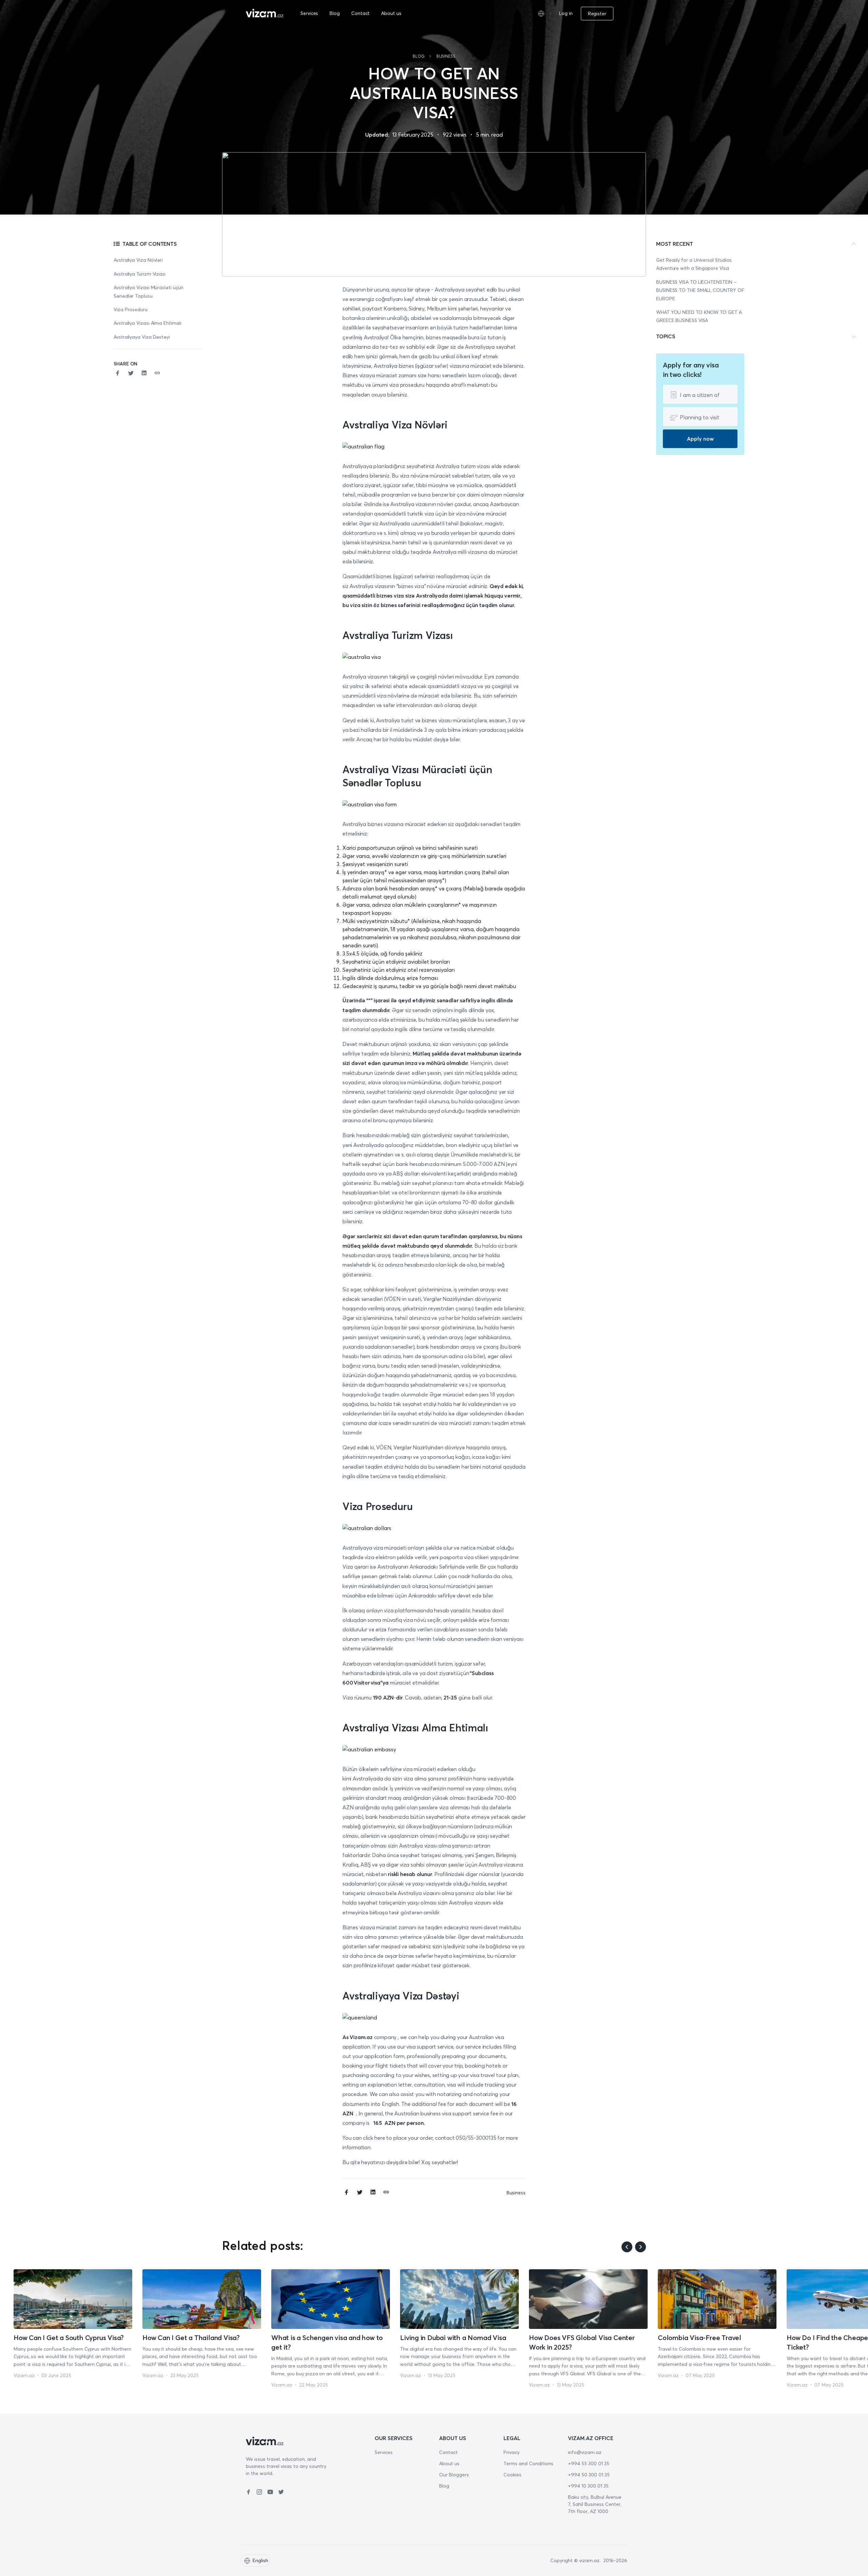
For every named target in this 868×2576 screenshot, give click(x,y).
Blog (335, 13)
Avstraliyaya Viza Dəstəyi (142, 337)
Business (446, 56)
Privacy (511, 2452)
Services (309, 13)
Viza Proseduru (131, 309)
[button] (618, 14)
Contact (360, 13)
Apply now (700, 439)
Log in (566, 13)
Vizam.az (24, 2375)
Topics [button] (666, 336)
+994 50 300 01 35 (589, 2475)
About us (391, 13)
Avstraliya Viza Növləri (138, 260)
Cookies (512, 2475)
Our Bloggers (454, 2475)
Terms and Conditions (528, 2463)
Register (597, 14)
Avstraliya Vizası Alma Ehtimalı (148, 323)
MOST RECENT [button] (675, 244)
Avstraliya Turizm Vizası (140, 274)
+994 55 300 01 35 (589, 2463)
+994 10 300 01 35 (588, 2486)
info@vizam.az (585, 2452)
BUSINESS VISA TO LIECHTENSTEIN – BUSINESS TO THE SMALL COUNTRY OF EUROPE (700, 290)
